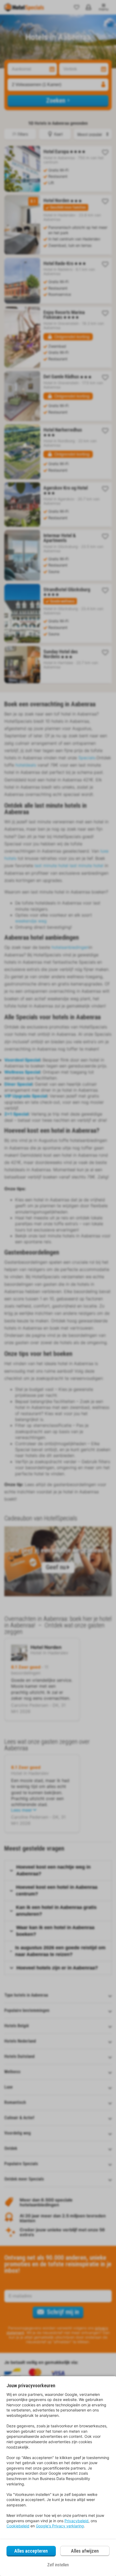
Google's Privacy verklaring (60, 2526)
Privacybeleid (76, 2521)
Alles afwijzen (85, 2551)
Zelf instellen (58, 2565)
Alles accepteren (31, 2551)
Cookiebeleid (18, 2526)
